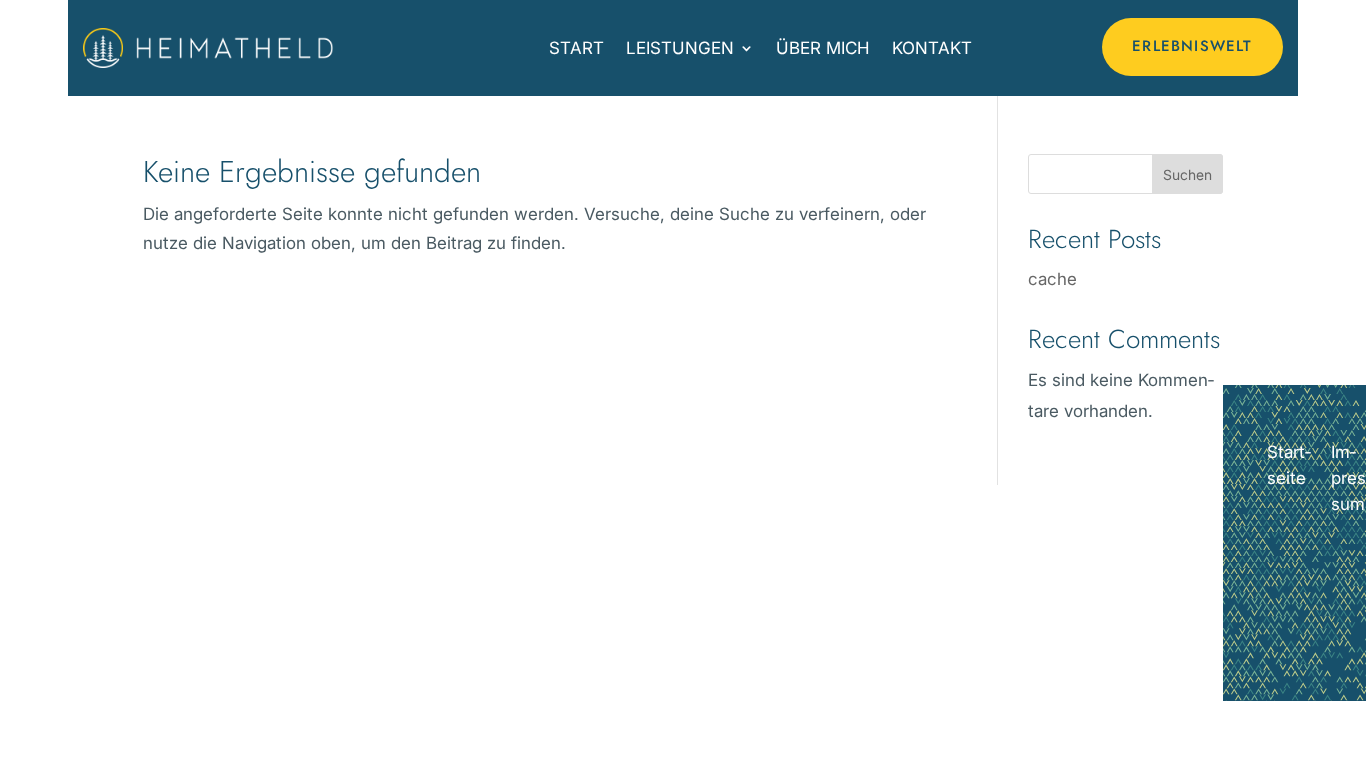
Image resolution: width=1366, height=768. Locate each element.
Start (576, 48)
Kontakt (932, 48)
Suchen (1187, 174)
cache (1052, 279)
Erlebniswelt (1192, 46)
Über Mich (823, 48)
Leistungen (680, 48)
